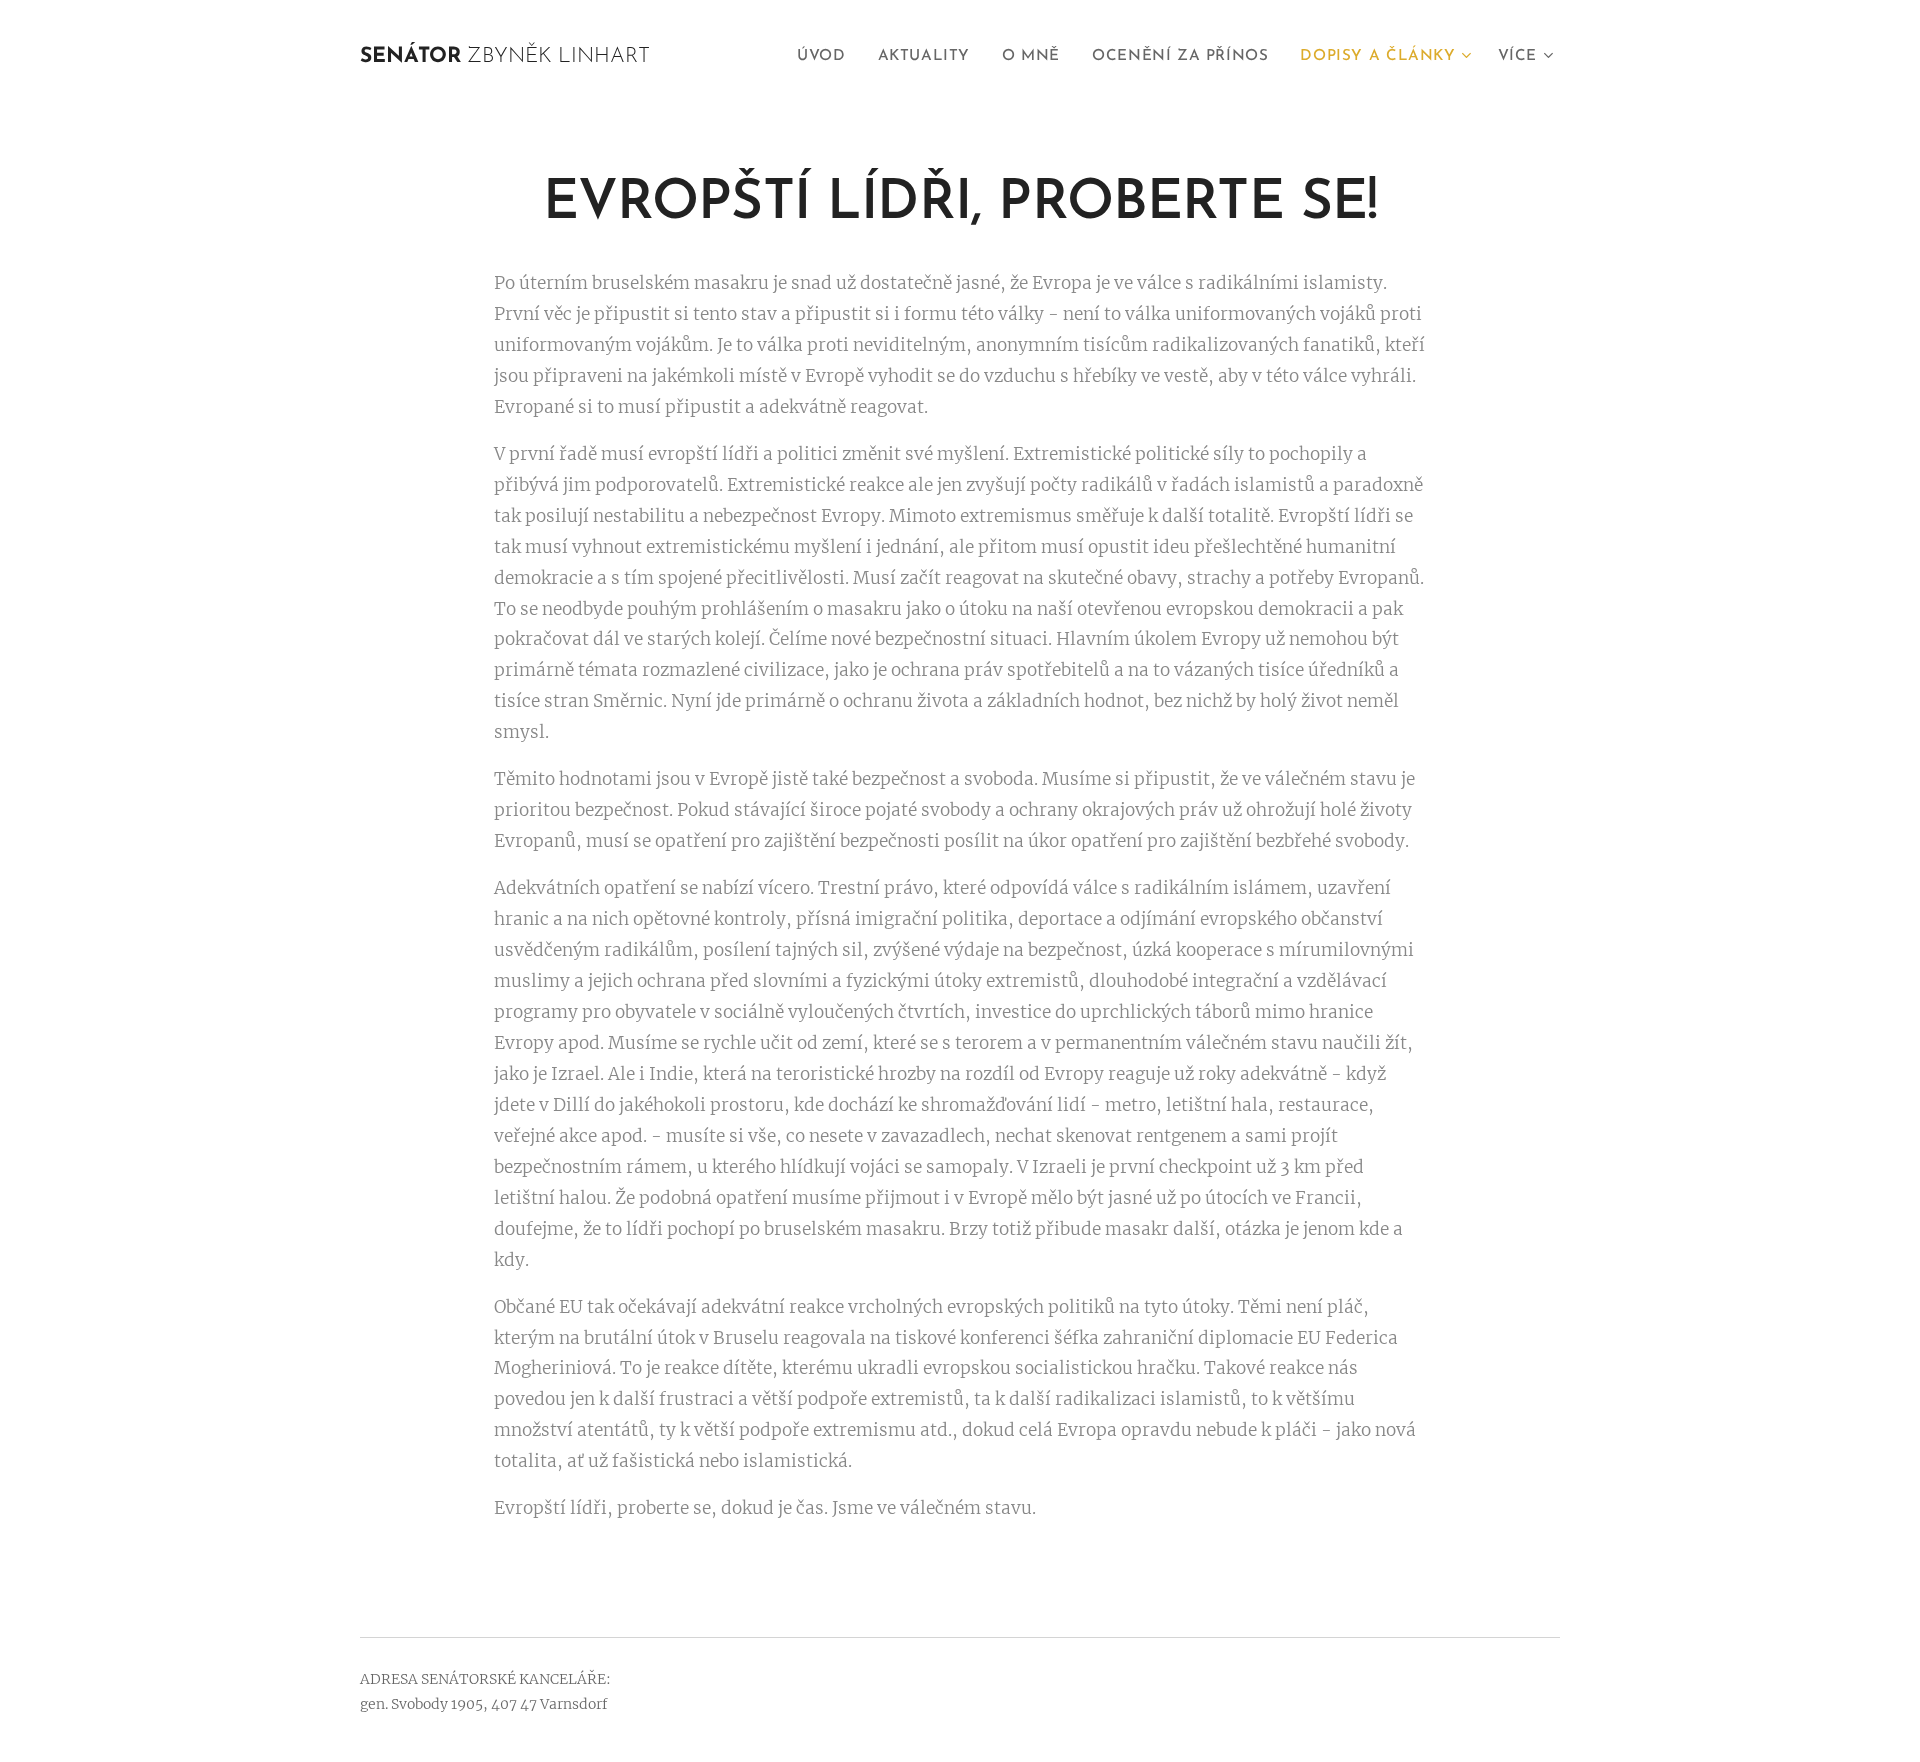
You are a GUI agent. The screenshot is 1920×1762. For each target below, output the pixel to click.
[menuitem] (826, 57)
